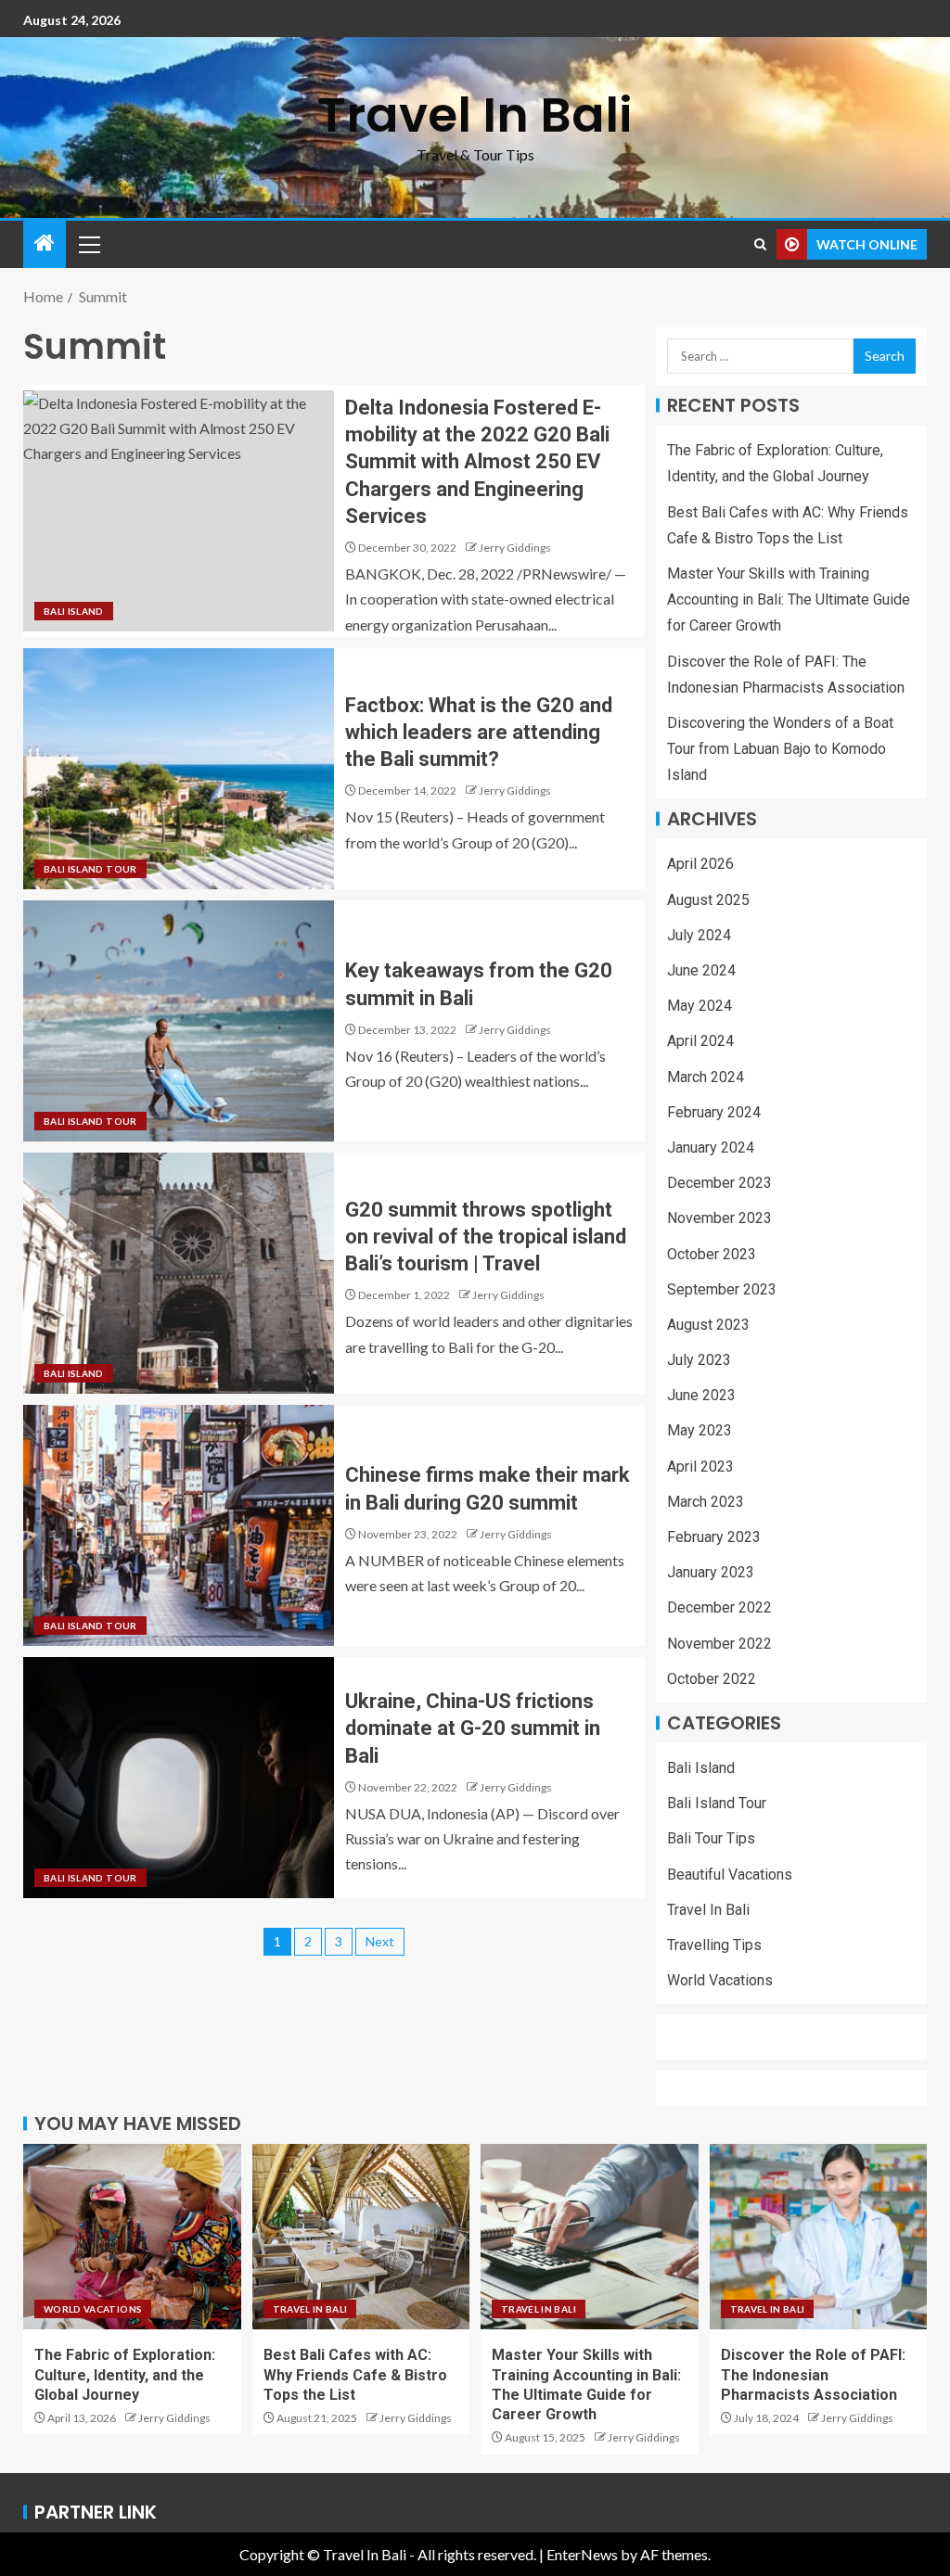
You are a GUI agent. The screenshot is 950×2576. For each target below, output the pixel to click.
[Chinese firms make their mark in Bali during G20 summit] (179, 1525)
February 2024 (714, 1112)
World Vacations (720, 1980)
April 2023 (700, 1467)
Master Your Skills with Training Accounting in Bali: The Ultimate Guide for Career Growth (789, 599)
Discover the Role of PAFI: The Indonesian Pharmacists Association (813, 2375)
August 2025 (708, 900)
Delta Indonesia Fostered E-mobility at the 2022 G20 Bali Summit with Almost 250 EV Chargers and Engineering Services (477, 462)
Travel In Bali (475, 115)
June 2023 (701, 1395)
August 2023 (708, 1325)
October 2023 (712, 1254)
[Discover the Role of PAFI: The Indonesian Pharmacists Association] (819, 2237)
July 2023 (699, 1360)
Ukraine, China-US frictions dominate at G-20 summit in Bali (473, 1728)
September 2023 (722, 1289)
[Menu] (88, 244)
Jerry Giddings (515, 548)
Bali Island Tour (90, 869)
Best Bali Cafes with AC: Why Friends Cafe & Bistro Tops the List (355, 2375)
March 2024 (706, 1077)
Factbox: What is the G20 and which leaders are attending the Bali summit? (479, 733)
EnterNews (582, 2554)
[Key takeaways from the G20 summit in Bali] (179, 1021)
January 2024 (711, 1148)
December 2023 (719, 1183)
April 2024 (700, 1041)
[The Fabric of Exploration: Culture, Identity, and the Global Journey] (132, 2237)
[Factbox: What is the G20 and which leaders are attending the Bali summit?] (179, 769)
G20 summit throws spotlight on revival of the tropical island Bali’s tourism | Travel (486, 1237)
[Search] (760, 244)
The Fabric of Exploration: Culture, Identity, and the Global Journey (125, 2375)
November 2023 (719, 1218)
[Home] (45, 243)
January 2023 (711, 1572)
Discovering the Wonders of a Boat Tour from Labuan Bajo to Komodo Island (780, 749)
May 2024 (700, 1006)
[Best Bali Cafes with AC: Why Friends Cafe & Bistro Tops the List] (361, 2237)
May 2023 (700, 1430)
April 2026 (700, 864)
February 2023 (714, 1537)
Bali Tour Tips (711, 1838)
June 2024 (701, 970)
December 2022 (719, 1607)
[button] (88, 244)
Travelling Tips (714, 1945)
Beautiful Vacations (730, 1875)
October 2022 (712, 1679)
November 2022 (719, 1644)
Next (380, 1941)
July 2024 (699, 935)
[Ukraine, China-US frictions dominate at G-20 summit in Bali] (179, 1778)
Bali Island (74, 611)
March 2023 (706, 1502)
